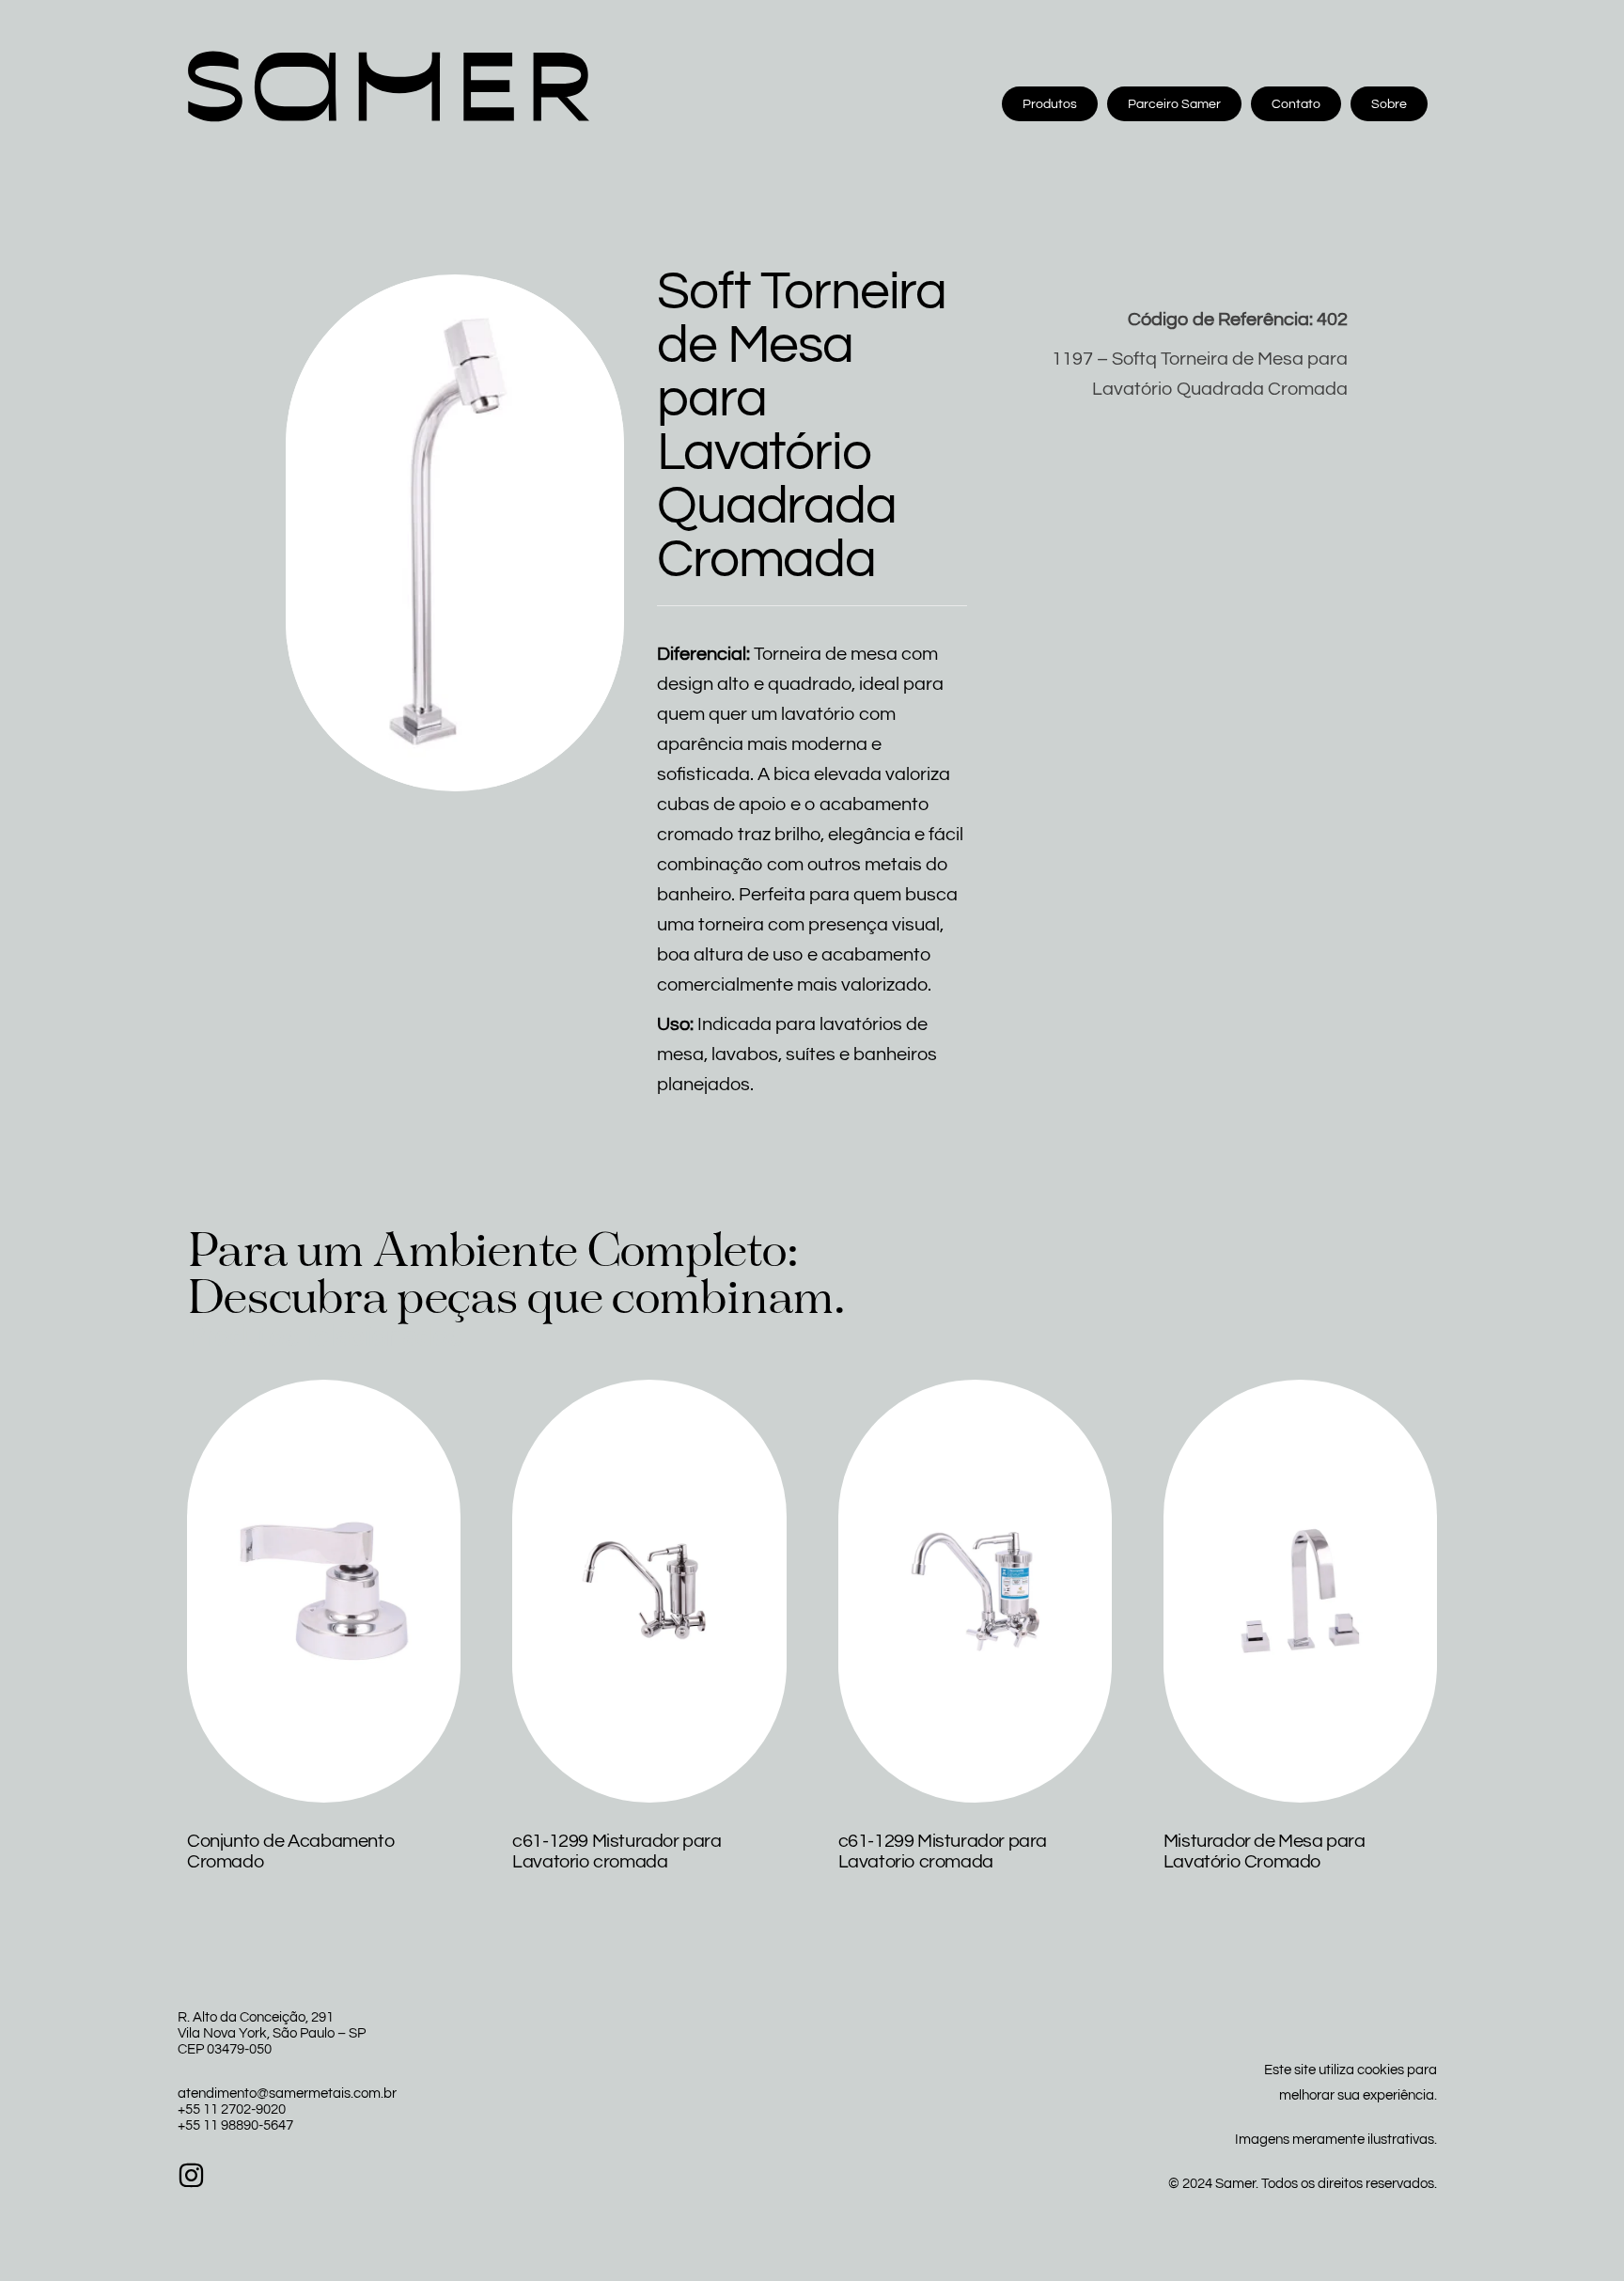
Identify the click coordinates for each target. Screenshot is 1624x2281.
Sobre (1389, 104)
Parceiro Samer (1174, 104)
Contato (1296, 104)
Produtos (1050, 104)
